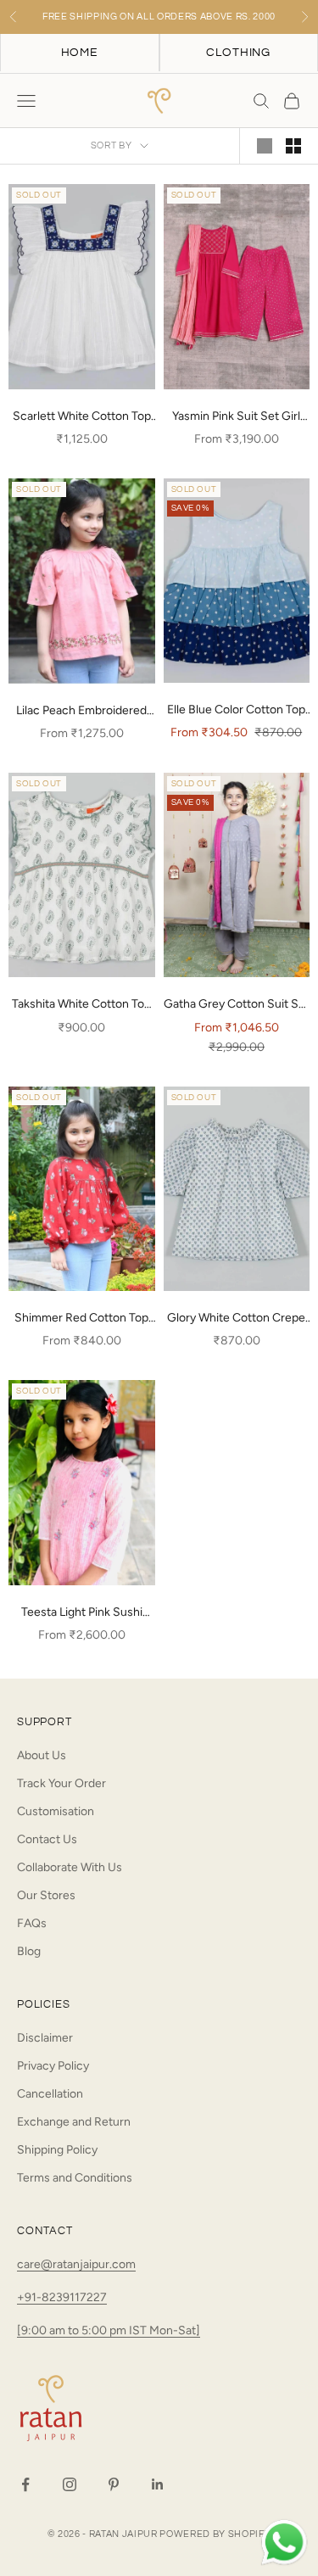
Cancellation (50, 2094)
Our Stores (46, 1895)
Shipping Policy (57, 2150)
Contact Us (47, 1839)
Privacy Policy (53, 2066)
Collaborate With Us (70, 1867)
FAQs (32, 1923)
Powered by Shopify (215, 2534)
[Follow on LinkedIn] (158, 2484)
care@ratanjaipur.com (76, 2264)
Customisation (56, 1811)
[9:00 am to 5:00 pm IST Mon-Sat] (109, 2330)
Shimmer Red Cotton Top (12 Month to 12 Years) (81, 1319)
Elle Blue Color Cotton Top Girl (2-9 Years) (236, 711)
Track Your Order (61, 1783)
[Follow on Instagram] (70, 2484)
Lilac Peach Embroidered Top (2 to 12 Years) (81, 712)
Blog (29, 1951)
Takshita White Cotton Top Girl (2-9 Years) (81, 1005)
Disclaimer (45, 2038)
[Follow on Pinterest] (114, 2484)
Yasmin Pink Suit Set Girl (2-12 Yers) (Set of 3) (236, 417)
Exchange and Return (74, 2122)
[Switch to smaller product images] (293, 146)
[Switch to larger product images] (265, 146)
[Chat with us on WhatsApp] (284, 2543)
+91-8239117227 (62, 2297)
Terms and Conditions (75, 2178)
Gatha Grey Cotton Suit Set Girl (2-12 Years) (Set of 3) (237, 1005)
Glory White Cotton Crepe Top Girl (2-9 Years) (236, 1319)
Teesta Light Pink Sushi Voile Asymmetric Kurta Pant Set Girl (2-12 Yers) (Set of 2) (82, 1613)
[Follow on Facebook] (25, 2484)
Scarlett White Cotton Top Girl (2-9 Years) (82, 417)
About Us (42, 1755)
